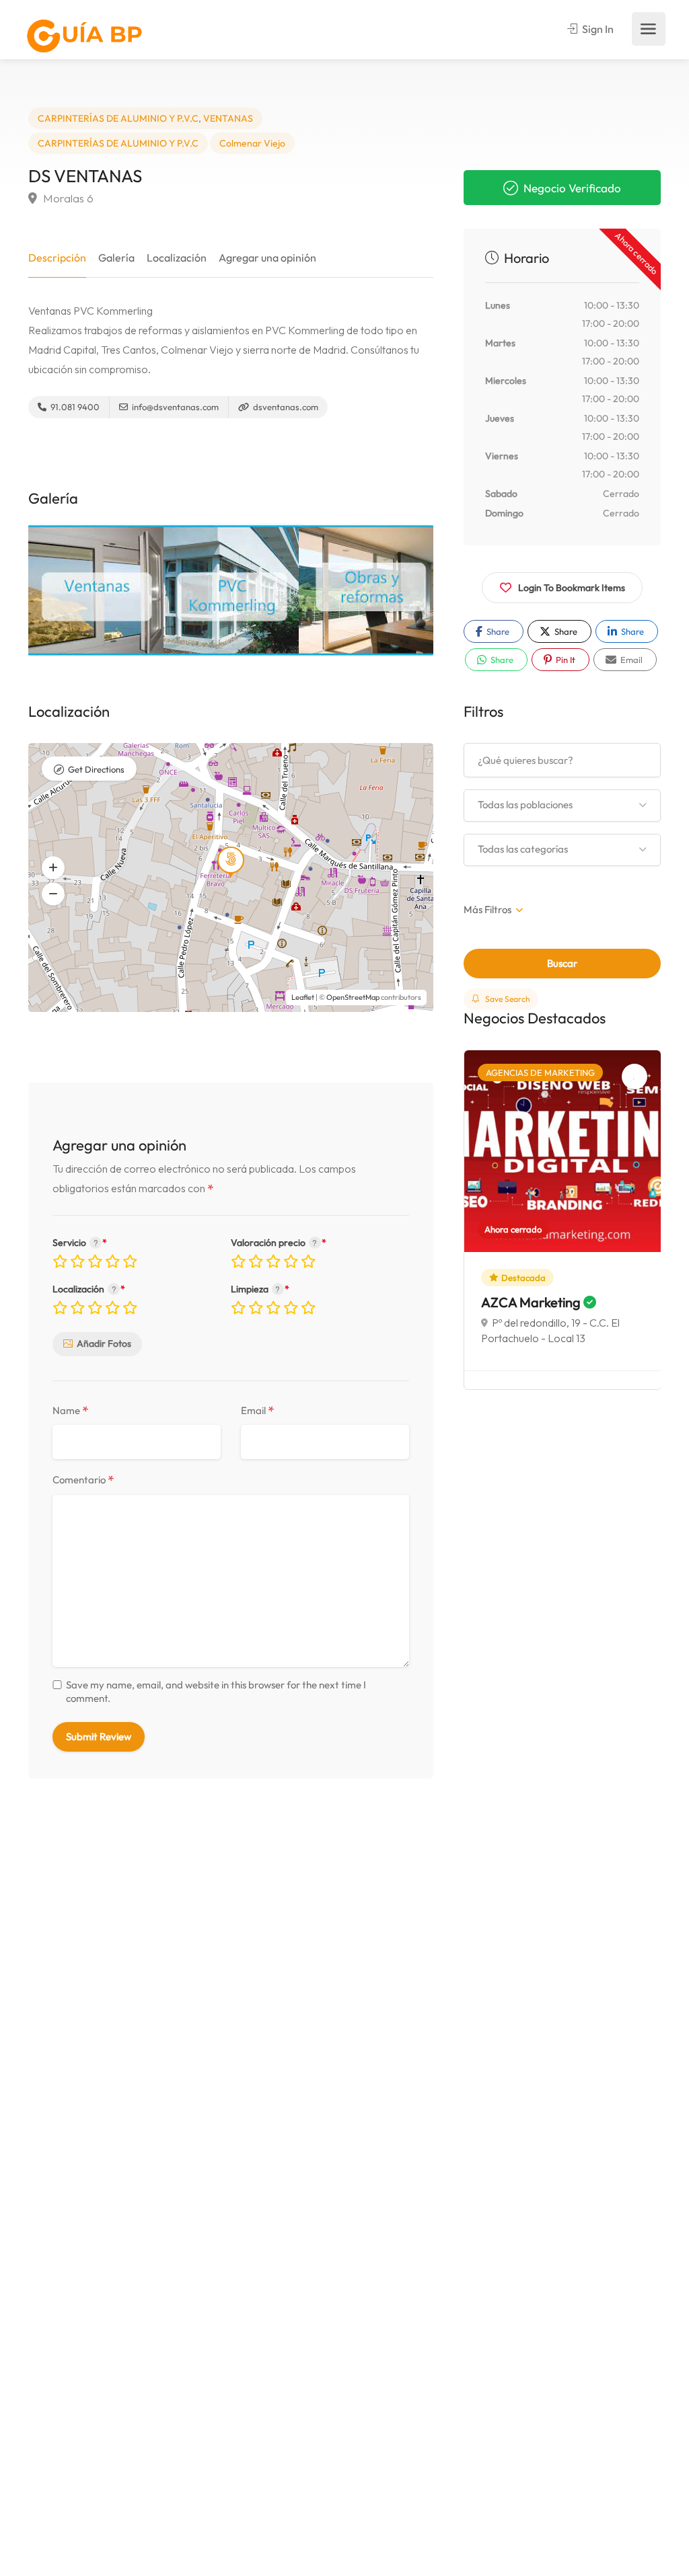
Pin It (565, 660)
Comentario (83, 1480)
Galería (116, 258)
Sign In (597, 29)
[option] (96, 590)
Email (258, 1411)
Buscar (562, 963)
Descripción (57, 258)
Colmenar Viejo (252, 143)
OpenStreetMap (353, 997)
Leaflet (303, 997)
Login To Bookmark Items (572, 588)
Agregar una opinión (267, 258)
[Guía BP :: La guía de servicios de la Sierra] (84, 36)
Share (497, 631)
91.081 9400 (74, 407)
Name (71, 1411)
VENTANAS (228, 118)
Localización (177, 258)
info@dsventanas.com (174, 407)
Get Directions (96, 769)
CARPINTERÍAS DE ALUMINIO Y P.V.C (118, 118)
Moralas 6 (67, 198)
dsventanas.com (285, 407)
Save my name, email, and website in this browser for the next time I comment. (216, 1691)
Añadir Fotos (104, 1343)
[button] (53, 894)
